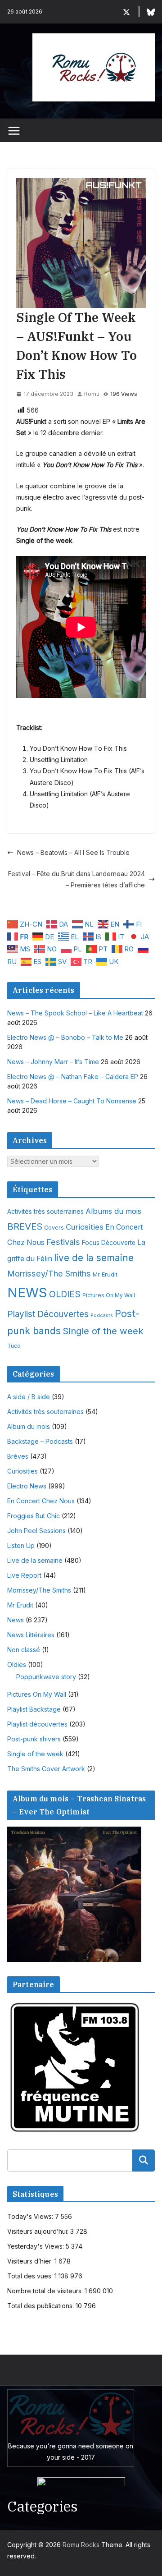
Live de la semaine (35, 1560)
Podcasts (102, 1316)
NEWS (27, 1293)
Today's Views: (31, 2216)
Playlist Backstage (34, 1709)
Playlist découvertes (37, 1724)
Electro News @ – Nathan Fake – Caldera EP (73, 1077)
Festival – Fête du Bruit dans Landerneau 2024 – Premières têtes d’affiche (76, 879)
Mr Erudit (105, 1274)
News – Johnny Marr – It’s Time (53, 1062)
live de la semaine (94, 1258)
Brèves (18, 1456)
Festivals (63, 1242)
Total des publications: (41, 2306)
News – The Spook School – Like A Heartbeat (75, 1013)
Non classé (24, 1650)
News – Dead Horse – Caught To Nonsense (72, 1101)
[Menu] (14, 131)
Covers (54, 1228)
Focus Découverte (109, 1243)
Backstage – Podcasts (40, 1441)
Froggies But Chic (34, 1516)
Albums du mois (113, 1211)
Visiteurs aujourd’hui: (39, 2231)
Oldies (17, 1665)
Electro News (27, 1486)
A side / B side (29, 1397)
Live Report (24, 1575)
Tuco (14, 1346)
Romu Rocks (81, 2545)
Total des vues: (31, 2276)
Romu (92, 394)
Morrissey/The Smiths (49, 1273)
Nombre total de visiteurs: (46, 2291)
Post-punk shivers (34, 1739)
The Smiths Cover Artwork (46, 1769)
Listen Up (21, 1545)
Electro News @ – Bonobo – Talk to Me (65, 1037)
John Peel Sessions (36, 1531)
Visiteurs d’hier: (31, 2261)
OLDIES (65, 1294)
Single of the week (103, 1331)
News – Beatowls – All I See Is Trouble (73, 852)
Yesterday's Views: (36, 2246)
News (16, 1620)
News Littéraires (31, 1635)
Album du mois (29, 1426)
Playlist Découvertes (48, 1314)
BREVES (25, 1226)
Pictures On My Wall (109, 1295)
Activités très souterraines (45, 1212)
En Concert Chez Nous (41, 1501)
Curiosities (85, 1227)
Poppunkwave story (46, 1677)
